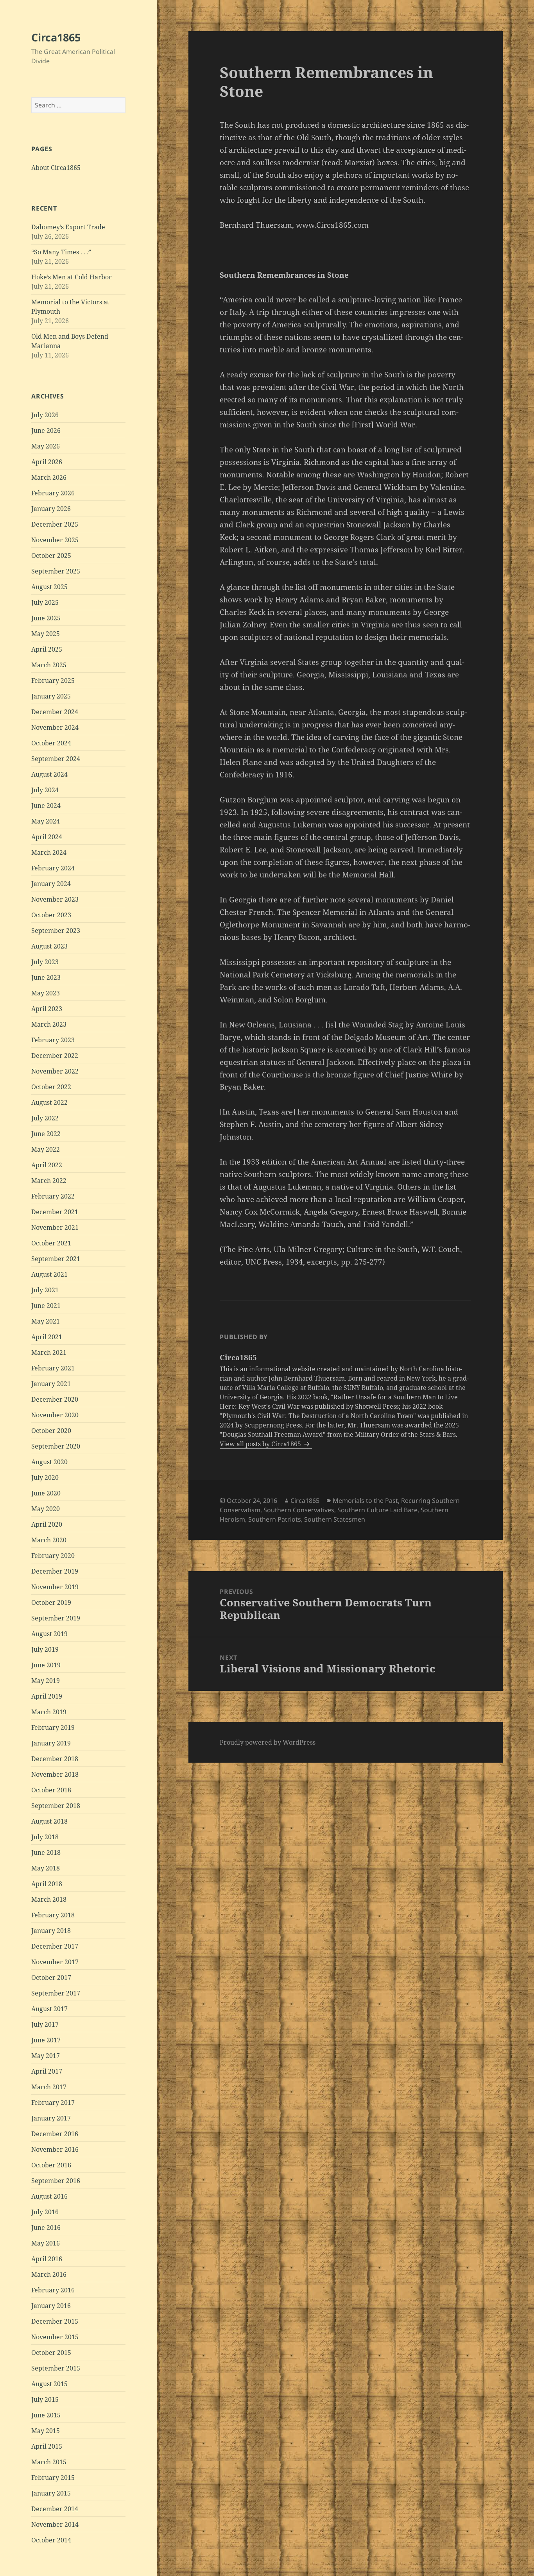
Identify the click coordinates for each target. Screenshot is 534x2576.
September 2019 (56, 1618)
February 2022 (53, 1196)
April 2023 (47, 1009)
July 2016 (45, 2212)
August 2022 (49, 1102)
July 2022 (45, 1118)
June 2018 (46, 1853)
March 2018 (49, 1899)
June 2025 (46, 618)
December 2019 (55, 1571)
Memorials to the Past (365, 1501)
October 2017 (51, 1978)
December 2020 (55, 1399)
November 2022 (55, 1071)
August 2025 (49, 587)
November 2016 (55, 2149)
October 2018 (51, 1790)
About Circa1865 (56, 168)
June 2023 (46, 977)
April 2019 (47, 1696)
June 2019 (46, 1665)
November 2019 (55, 1587)
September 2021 (56, 1259)
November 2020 (55, 1415)
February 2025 (53, 681)
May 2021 (46, 1321)
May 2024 (46, 821)
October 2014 (51, 2540)
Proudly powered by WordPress (268, 1742)
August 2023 (49, 946)
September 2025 (56, 571)
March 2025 (49, 665)
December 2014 (55, 2509)
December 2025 (55, 524)
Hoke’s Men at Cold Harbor (72, 277)
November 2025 (55, 540)
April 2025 (47, 649)
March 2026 (49, 477)
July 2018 (45, 1837)
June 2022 (46, 1134)
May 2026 (46, 446)
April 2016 (47, 2259)
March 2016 (49, 2274)
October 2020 (51, 1431)
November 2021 (55, 1227)
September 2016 (56, 2181)
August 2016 (49, 2196)
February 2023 (53, 1040)
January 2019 (51, 1743)
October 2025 (51, 556)
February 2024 (53, 868)
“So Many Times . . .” (61, 252)
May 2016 (46, 2243)
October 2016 (51, 2165)
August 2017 (49, 2009)
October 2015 (51, 2353)
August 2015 (49, 2384)
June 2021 (46, 1306)
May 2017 (46, 2056)
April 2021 (47, 1337)
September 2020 (56, 1446)
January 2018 (51, 1931)
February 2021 (53, 1368)
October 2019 (51, 1602)
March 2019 (49, 1712)
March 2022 (49, 1181)
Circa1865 (56, 37)
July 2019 (45, 1649)
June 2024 (46, 806)
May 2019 (46, 1681)
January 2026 (51, 509)
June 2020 (46, 1493)
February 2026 (53, 493)
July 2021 (45, 1290)
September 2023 (56, 931)
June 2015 (46, 2415)
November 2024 (55, 727)
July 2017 (45, 2024)
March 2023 (49, 1024)
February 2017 (53, 2103)
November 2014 (55, 2524)
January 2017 (51, 2118)
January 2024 (51, 884)
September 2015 (56, 2368)
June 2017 (46, 2040)
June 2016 (46, 2228)
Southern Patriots (275, 1519)
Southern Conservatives (299, 1510)
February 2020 (53, 1556)
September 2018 (56, 1806)
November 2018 (55, 1774)
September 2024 (56, 759)
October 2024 (51, 743)
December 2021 (55, 1212)
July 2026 (45, 415)
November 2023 (55, 899)
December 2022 (55, 1056)
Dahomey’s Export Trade (68, 227)
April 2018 (47, 1884)
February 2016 (53, 2290)
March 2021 (49, 1352)
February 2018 (53, 1915)
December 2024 (55, 712)
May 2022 (46, 1149)
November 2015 (55, 2337)
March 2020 (49, 1540)
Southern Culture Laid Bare (377, 1510)
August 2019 (49, 1634)
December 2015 (55, 2321)
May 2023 (46, 993)
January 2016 (51, 2306)
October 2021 (51, 1243)
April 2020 (47, 1524)
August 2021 (49, 1274)
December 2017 (55, 1946)
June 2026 (46, 431)
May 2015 (46, 2431)
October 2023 (51, 915)
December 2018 (55, 1759)
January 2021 (51, 1384)
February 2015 (53, 2478)
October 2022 (51, 1087)
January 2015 (51, 2493)
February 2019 (53, 1727)
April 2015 (47, 2446)
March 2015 (49, 2462)
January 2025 (51, 696)
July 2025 (45, 602)
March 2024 (49, 852)
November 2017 (55, 1962)
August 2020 (49, 1462)
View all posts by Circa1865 (261, 1444)
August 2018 (49, 1821)
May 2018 (46, 1868)
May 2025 (46, 634)
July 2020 (45, 1477)
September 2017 (56, 1993)
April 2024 (47, 837)
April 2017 (47, 2071)
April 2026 (47, 462)
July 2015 (45, 2399)
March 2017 (49, 2087)
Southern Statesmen (335, 1519)
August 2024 (49, 774)
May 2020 (46, 1509)
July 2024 (45, 790)
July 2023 (45, 962)
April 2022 (47, 1165)
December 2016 (55, 2134)
